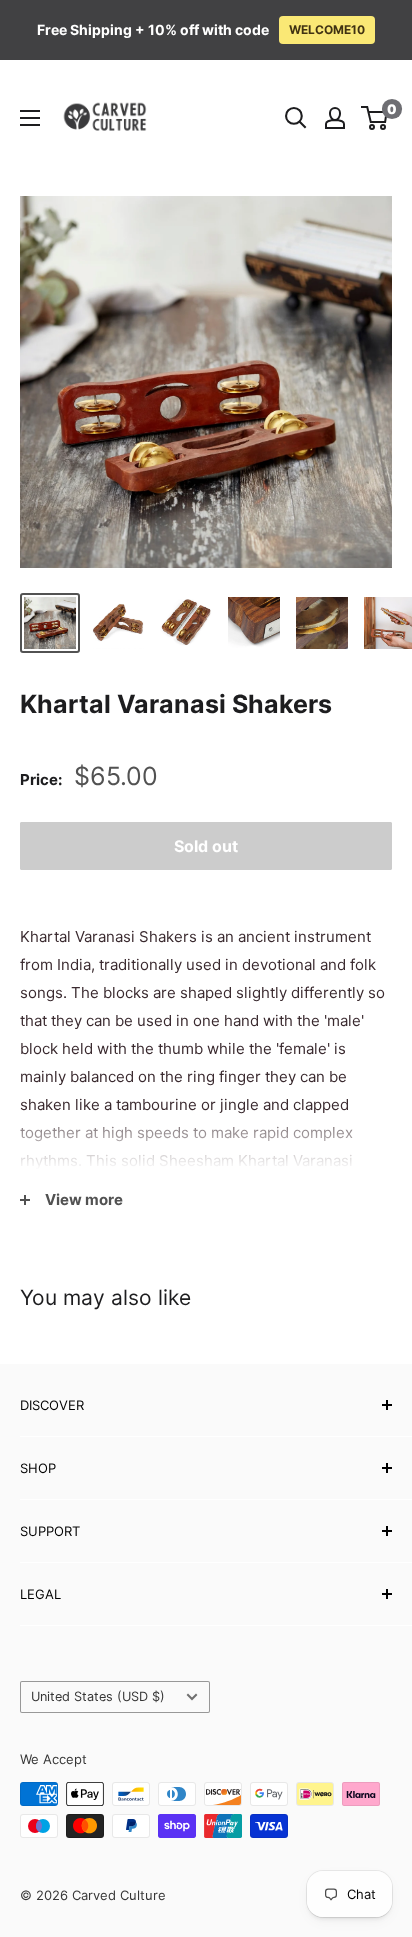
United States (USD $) (98, 1696)
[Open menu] (30, 118)
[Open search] (296, 118)
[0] (375, 118)
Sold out (206, 846)
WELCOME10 (327, 29)
